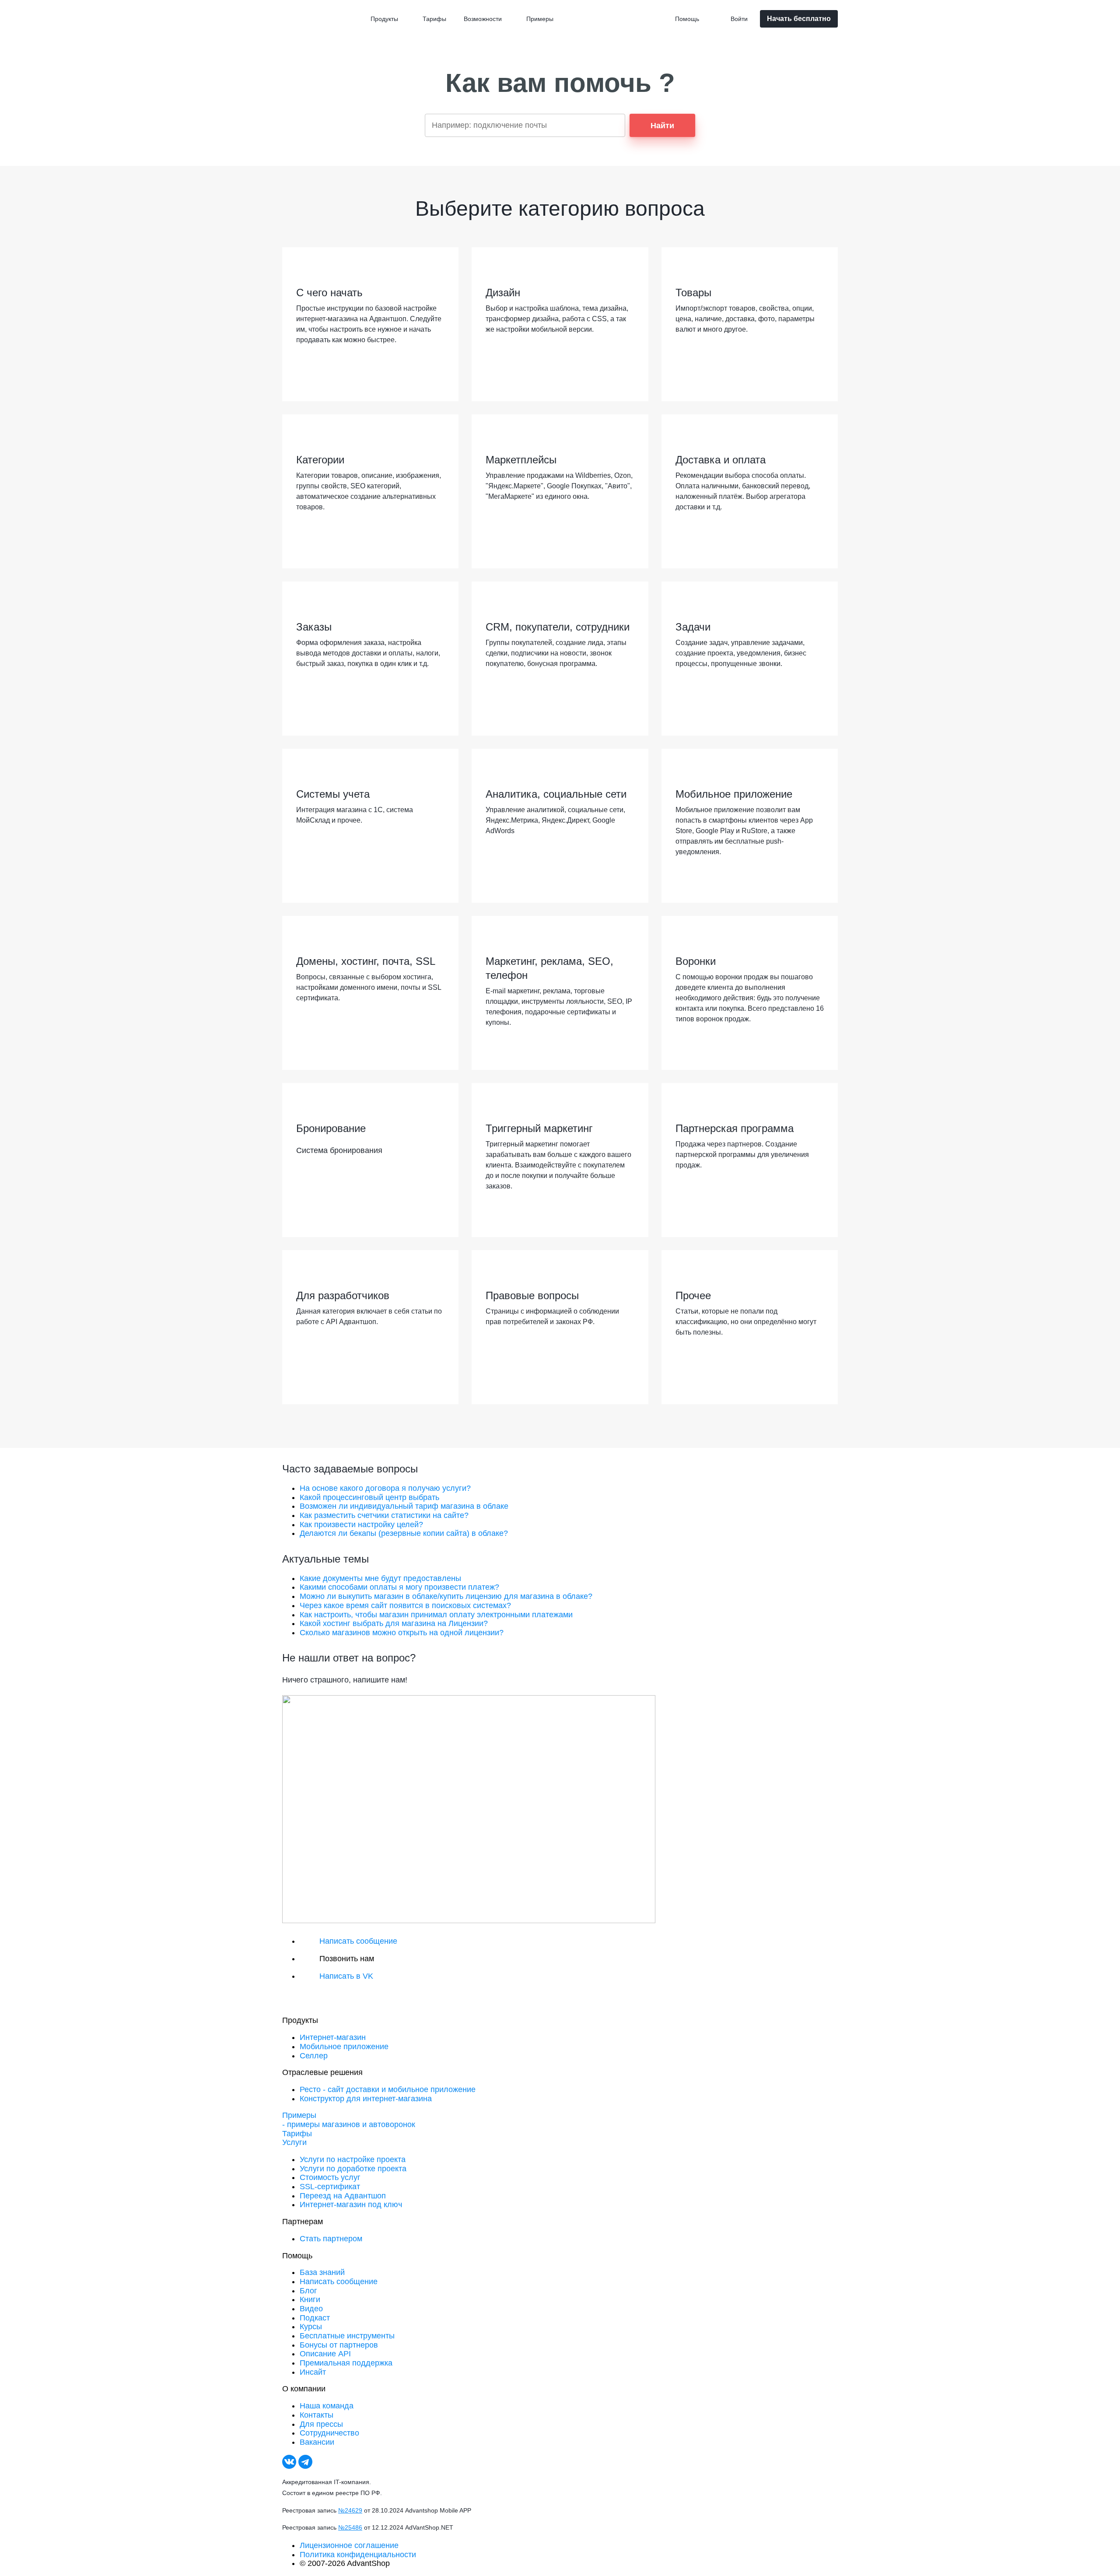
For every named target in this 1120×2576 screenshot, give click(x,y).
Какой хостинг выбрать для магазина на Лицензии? (394, 1623)
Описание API (325, 2354)
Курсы (311, 2327)
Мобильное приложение (344, 2047)
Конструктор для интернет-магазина (366, 2099)
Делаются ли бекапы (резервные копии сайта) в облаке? (404, 1533)
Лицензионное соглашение (349, 2545)
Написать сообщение (339, 2282)
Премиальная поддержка (346, 2363)
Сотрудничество (329, 2433)
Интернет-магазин (333, 2037)
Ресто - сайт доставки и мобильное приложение (388, 2089)
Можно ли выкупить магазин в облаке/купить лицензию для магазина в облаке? (446, 1596)
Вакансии (317, 2442)
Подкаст (315, 2318)
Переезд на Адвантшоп (343, 2196)
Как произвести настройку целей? (361, 1525)
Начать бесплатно (799, 19)
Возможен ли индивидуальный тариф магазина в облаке (404, 1506)
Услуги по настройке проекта (353, 2159)
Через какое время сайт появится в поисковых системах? (405, 1605)
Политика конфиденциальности (358, 2555)
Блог (308, 2291)
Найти (662, 126)
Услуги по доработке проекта (353, 2169)
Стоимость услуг (330, 2177)
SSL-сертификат (330, 2187)
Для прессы (321, 2424)
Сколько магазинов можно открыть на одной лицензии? (402, 1633)
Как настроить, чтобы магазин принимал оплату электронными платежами (436, 1615)
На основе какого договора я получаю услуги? (385, 1488)
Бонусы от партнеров (339, 2345)
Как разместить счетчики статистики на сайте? (384, 1515)
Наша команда (327, 2406)
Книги (310, 2299)
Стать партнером (331, 2239)
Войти (739, 19)
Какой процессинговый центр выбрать (369, 1497)
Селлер (314, 2056)
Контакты (317, 2415)
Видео (311, 2309)
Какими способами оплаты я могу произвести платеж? (399, 1587)
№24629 (350, 2510)
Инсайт (313, 2372)
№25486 (350, 2527)
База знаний (322, 2272)
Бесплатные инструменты (347, 2336)
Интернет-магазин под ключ (351, 2204)
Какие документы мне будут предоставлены (380, 1578)
